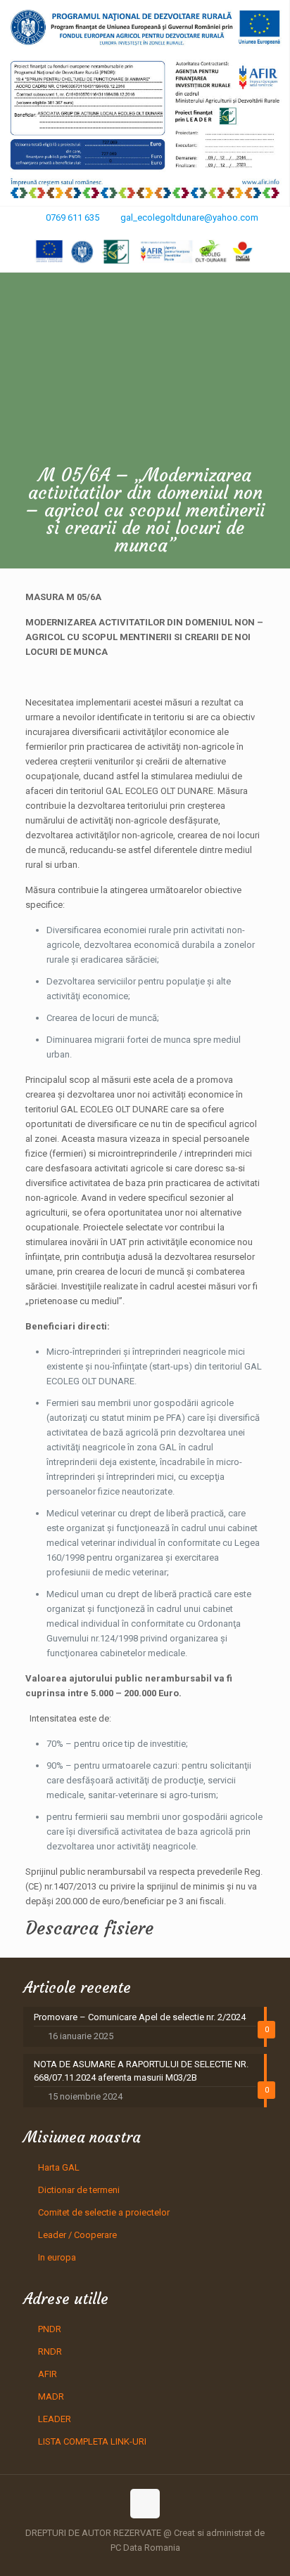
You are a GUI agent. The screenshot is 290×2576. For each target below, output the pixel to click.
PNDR (50, 2329)
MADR (51, 2396)
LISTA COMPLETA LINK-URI (92, 2441)
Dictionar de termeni (79, 2190)
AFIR (48, 2374)
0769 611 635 (72, 217)
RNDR (50, 2351)
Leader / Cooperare (77, 2235)
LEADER (55, 2419)
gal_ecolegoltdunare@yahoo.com (189, 217)
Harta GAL (59, 2167)
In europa (57, 2257)
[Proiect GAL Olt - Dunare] (144, 252)
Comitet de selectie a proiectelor (104, 2212)
